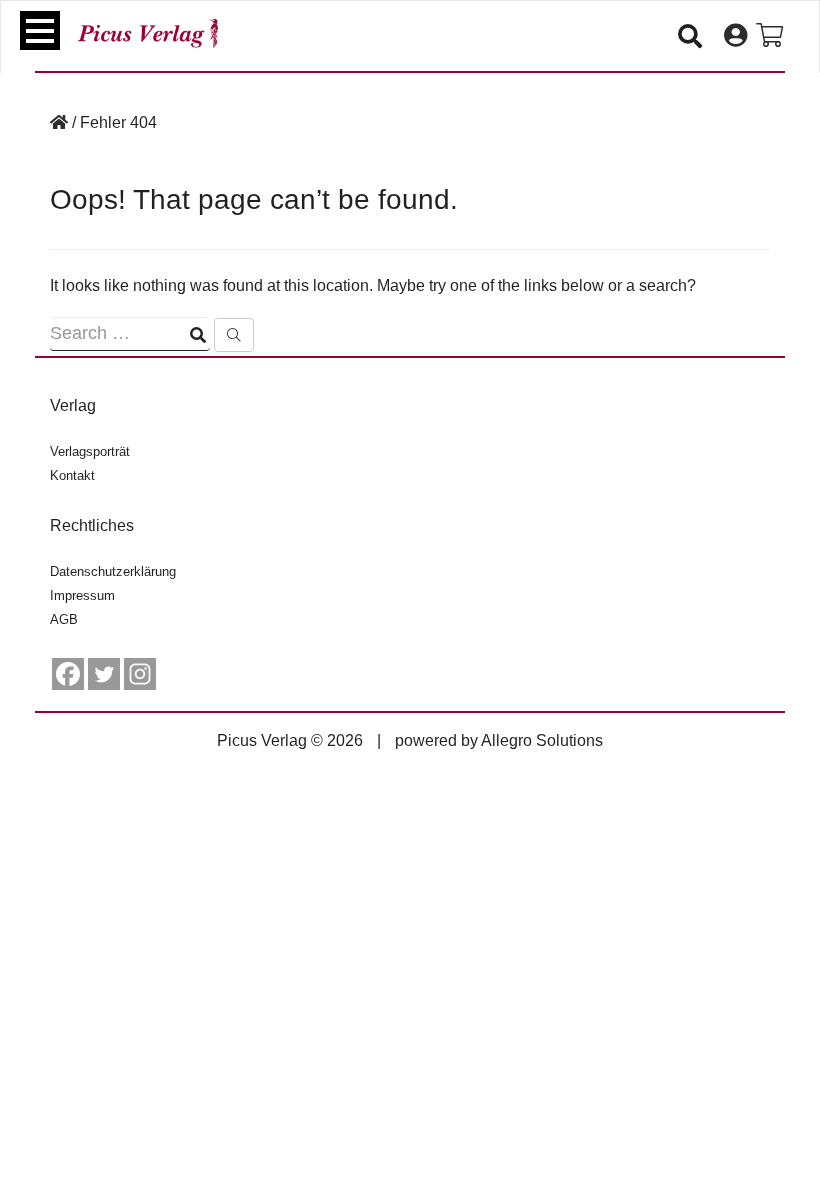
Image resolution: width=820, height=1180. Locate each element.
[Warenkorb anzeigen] (769, 36)
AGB (64, 619)
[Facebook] (68, 674)
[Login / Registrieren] (735, 36)
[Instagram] (140, 674)
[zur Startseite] (148, 33)
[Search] (234, 335)
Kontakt (72, 475)
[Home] (59, 122)
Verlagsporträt (90, 451)
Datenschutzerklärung (113, 571)
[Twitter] (104, 674)
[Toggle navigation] (40, 30)
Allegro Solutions (542, 740)
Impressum (82, 595)
